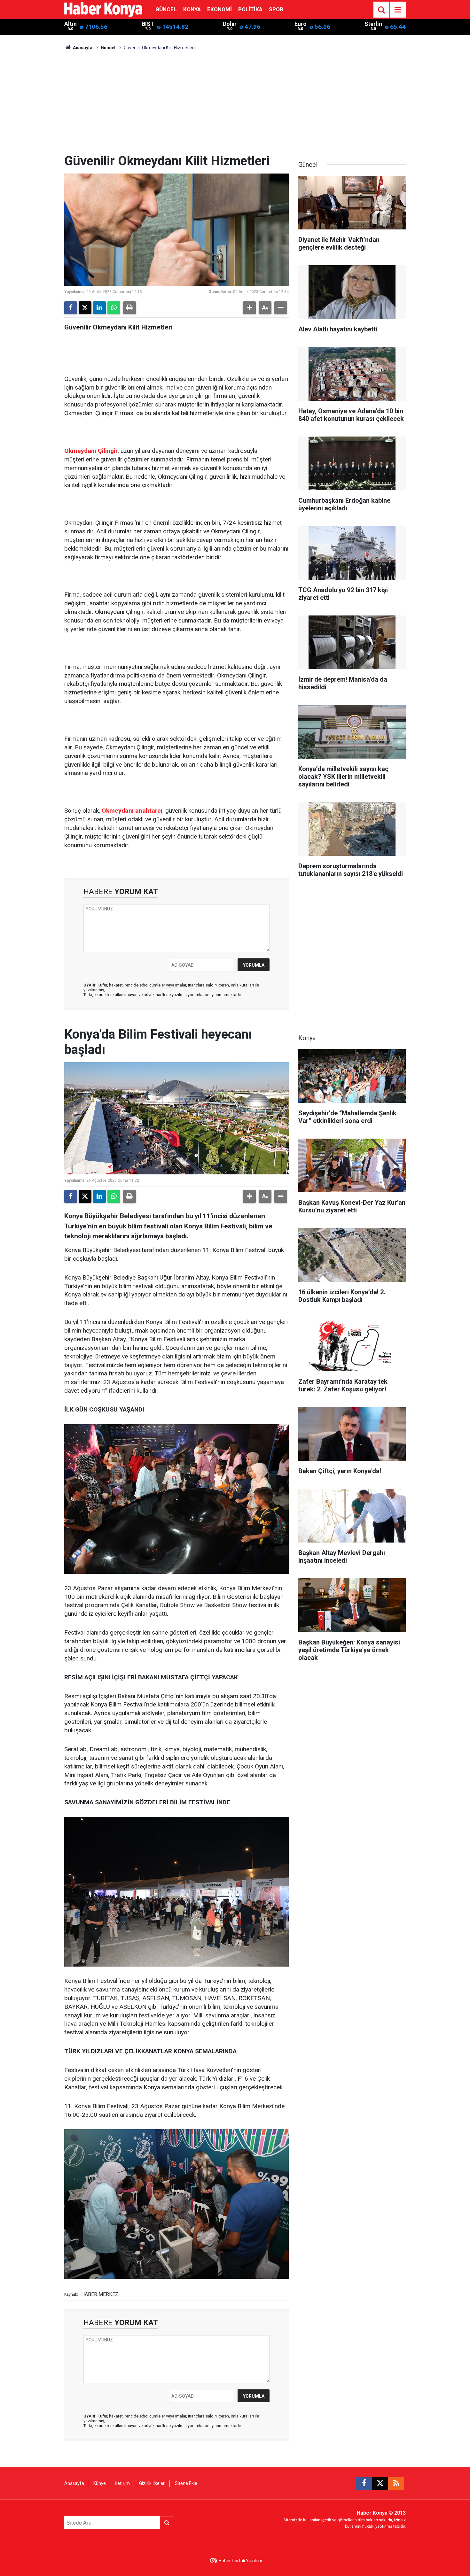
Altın (70, 24)
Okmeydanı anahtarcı (132, 811)
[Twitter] (85, 308)
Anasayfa (82, 48)
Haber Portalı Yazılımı (240, 2561)
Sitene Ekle (186, 2483)
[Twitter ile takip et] (380, 2483)
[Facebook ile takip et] (364, 2483)
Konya (192, 9)
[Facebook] (71, 308)
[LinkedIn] (99, 308)
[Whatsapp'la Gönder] (114, 308)
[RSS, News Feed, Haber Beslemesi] (396, 2483)
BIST (148, 24)
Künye (100, 2483)
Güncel (166, 9)
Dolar (230, 24)
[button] (249, 308)
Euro (301, 24)
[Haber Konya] (103, 9)
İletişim (122, 2483)
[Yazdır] (129, 308)
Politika (250, 9)
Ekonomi (219, 9)
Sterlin (373, 24)
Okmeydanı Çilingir (91, 451)
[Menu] (398, 10)
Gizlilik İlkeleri (152, 2483)
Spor (276, 9)
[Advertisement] (235, 105)
